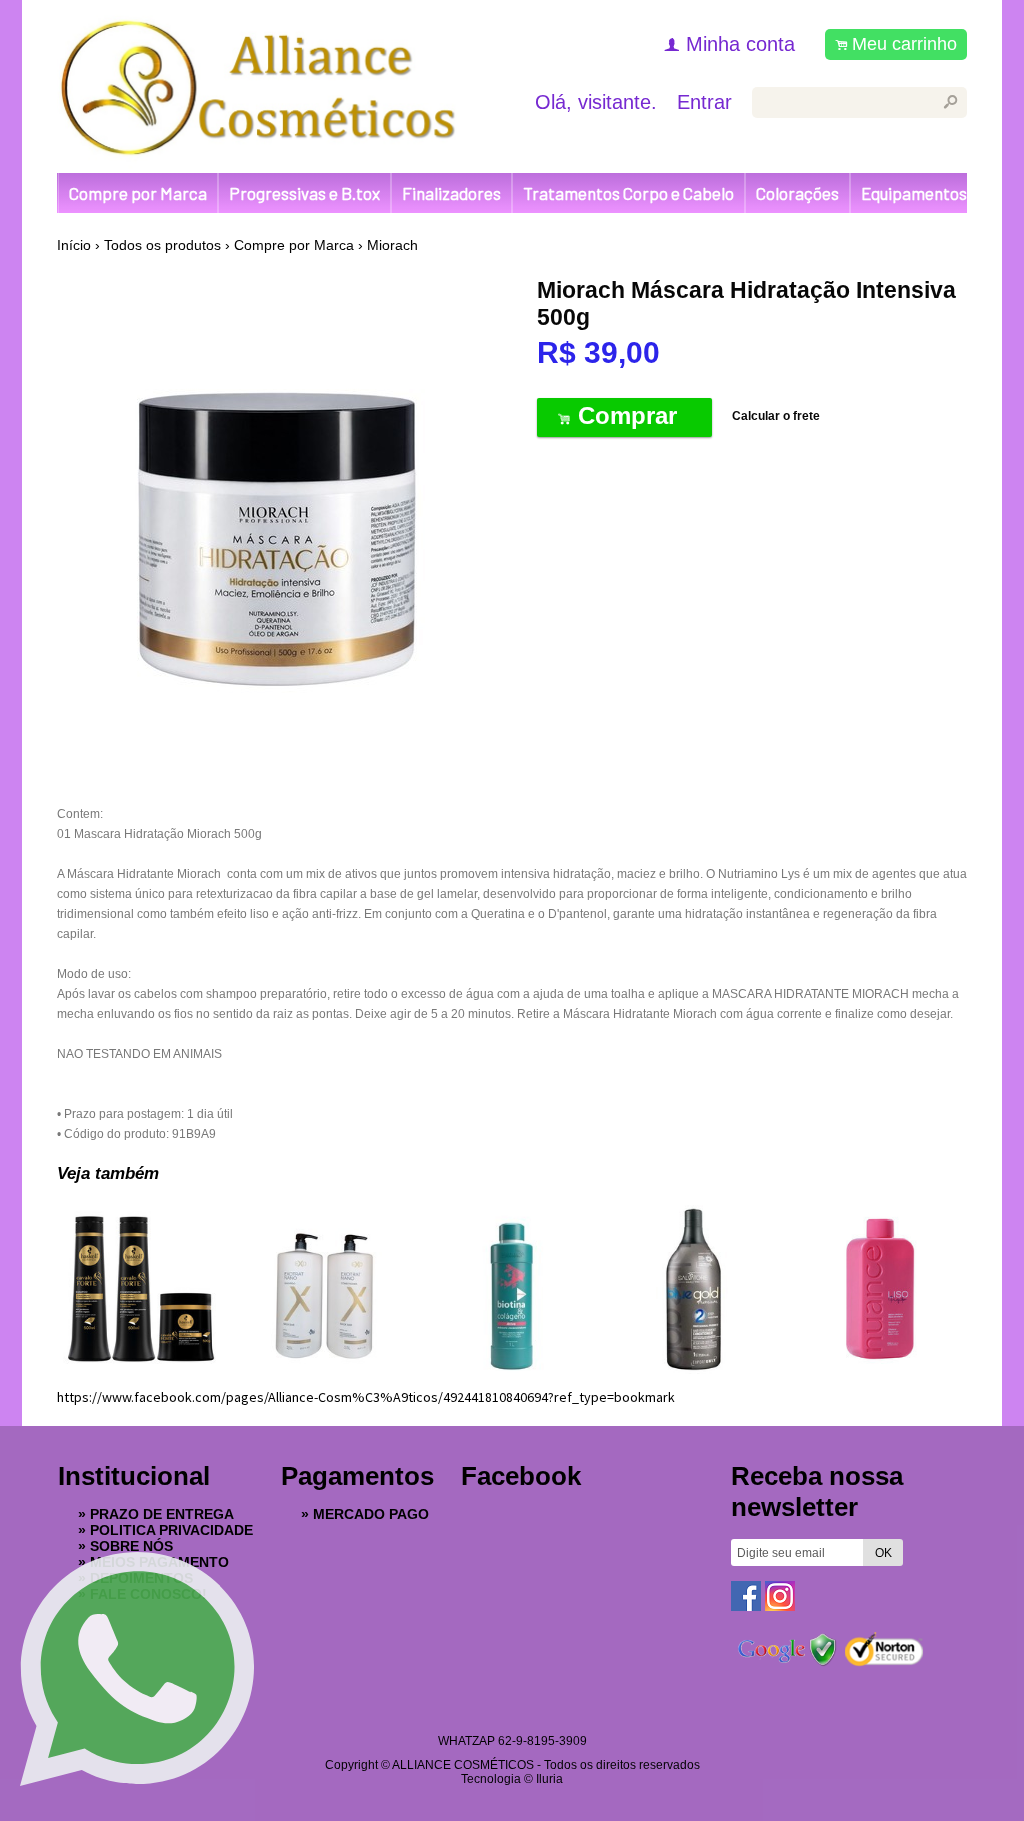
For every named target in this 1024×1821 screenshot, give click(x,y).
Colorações (797, 193)
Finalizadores (451, 193)
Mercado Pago (371, 1514)
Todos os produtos (162, 245)
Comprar (624, 415)
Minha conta (740, 44)
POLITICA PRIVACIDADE (171, 1530)
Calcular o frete (776, 416)
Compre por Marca (138, 193)
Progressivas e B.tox (304, 193)
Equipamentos (914, 193)
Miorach (392, 245)
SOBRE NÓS (131, 1546)
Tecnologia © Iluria (512, 1779)
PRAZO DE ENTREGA (162, 1514)
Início (74, 245)
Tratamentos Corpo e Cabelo (628, 193)
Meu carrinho (904, 44)
